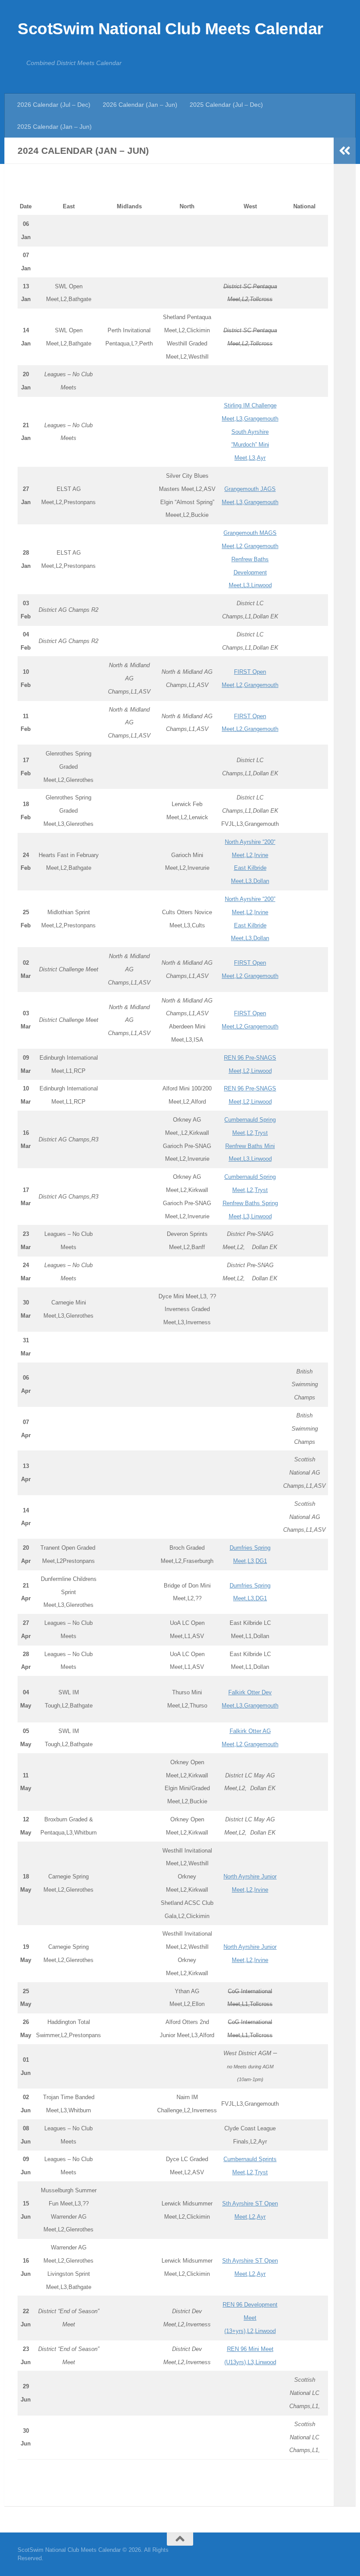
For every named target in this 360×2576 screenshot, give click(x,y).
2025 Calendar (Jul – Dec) (226, 105)
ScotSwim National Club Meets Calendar (170, 29)
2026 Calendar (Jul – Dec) (54, 105)
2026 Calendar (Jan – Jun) (140, 105)
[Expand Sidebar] (345, 151)
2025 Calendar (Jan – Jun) (54, 127)
